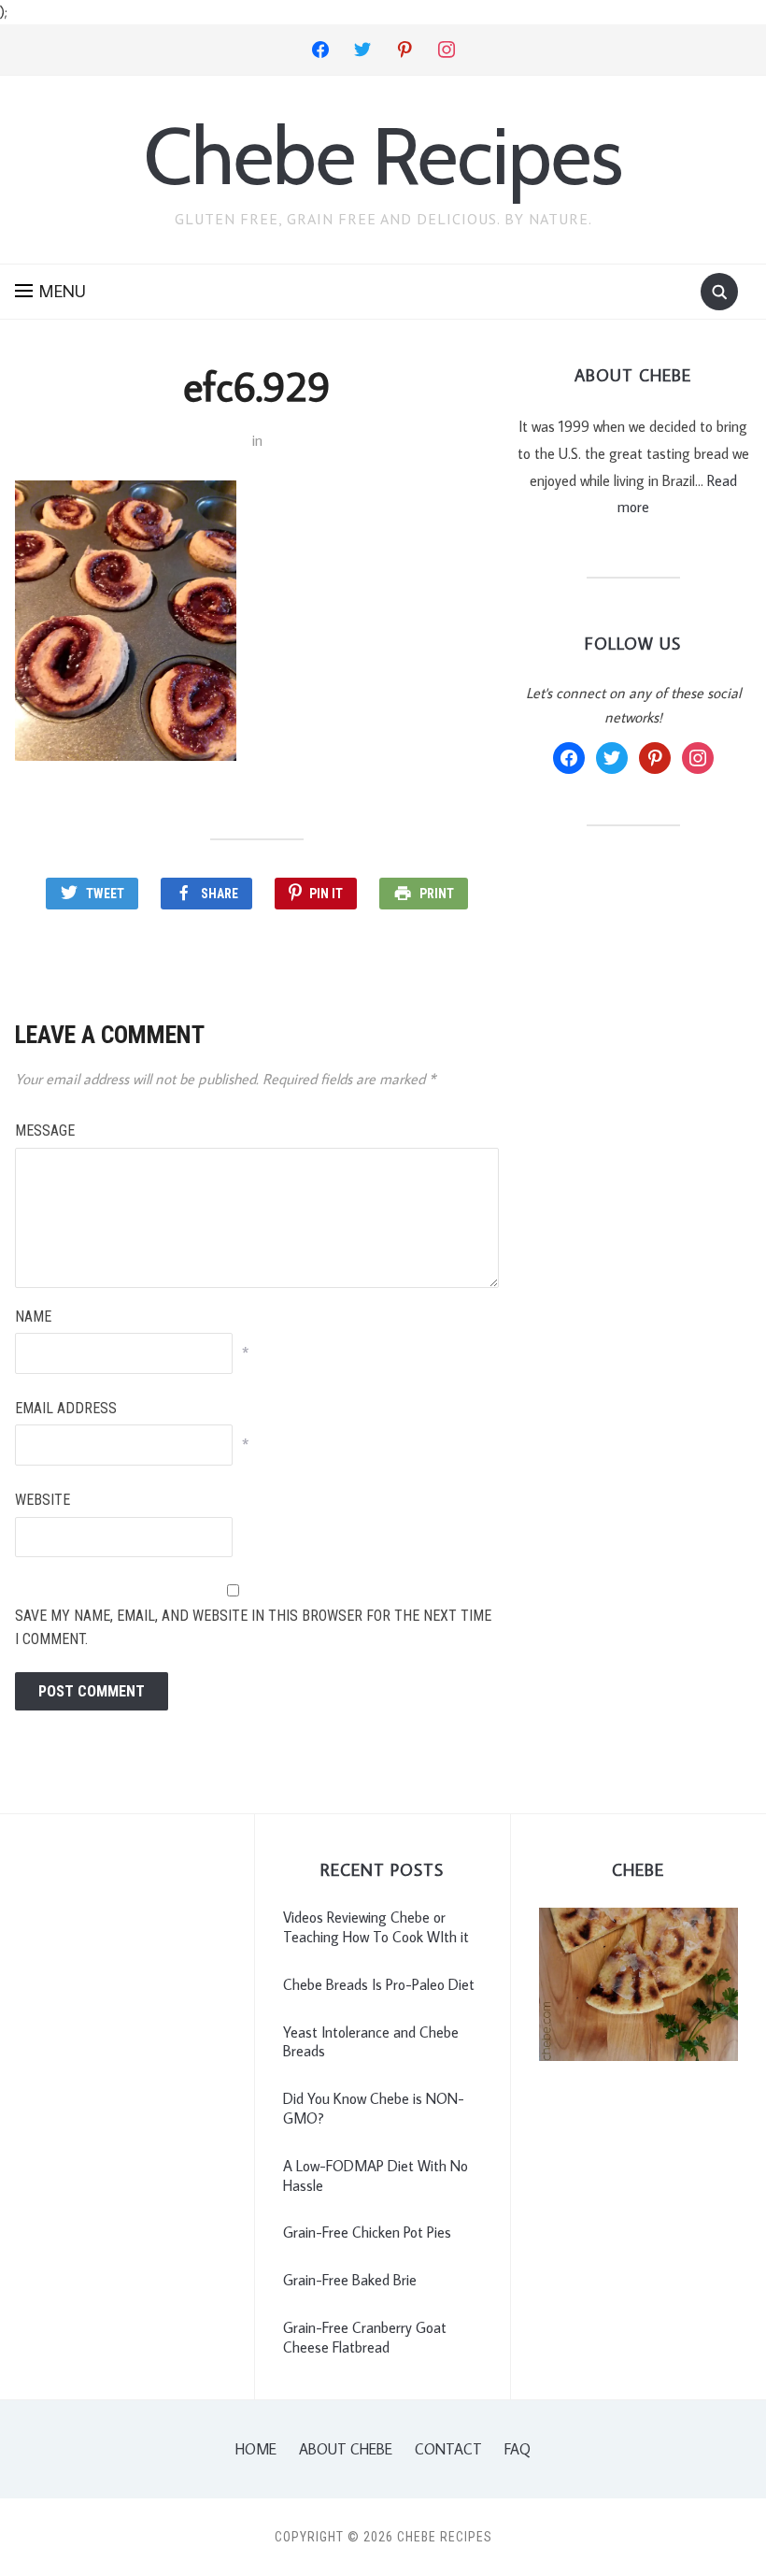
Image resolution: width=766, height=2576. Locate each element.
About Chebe (346, 2449)
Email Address (66, 1408)
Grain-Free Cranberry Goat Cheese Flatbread (365, 2337)
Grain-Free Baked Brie (350, 2280)
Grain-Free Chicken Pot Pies (367, 2232)
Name (33, 1317)
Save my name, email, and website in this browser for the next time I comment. (253, 1628)
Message (45, 1131)
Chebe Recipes (383, 156)
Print (437, 894)
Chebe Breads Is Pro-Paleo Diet (379, 1984)
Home (256, 2449)
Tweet (105, 894)
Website (43, 1500)
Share (220, 894)
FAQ (518, 2449)
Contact (448, 2449)
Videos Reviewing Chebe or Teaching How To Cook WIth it (376, 1927)
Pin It (326, 894)
